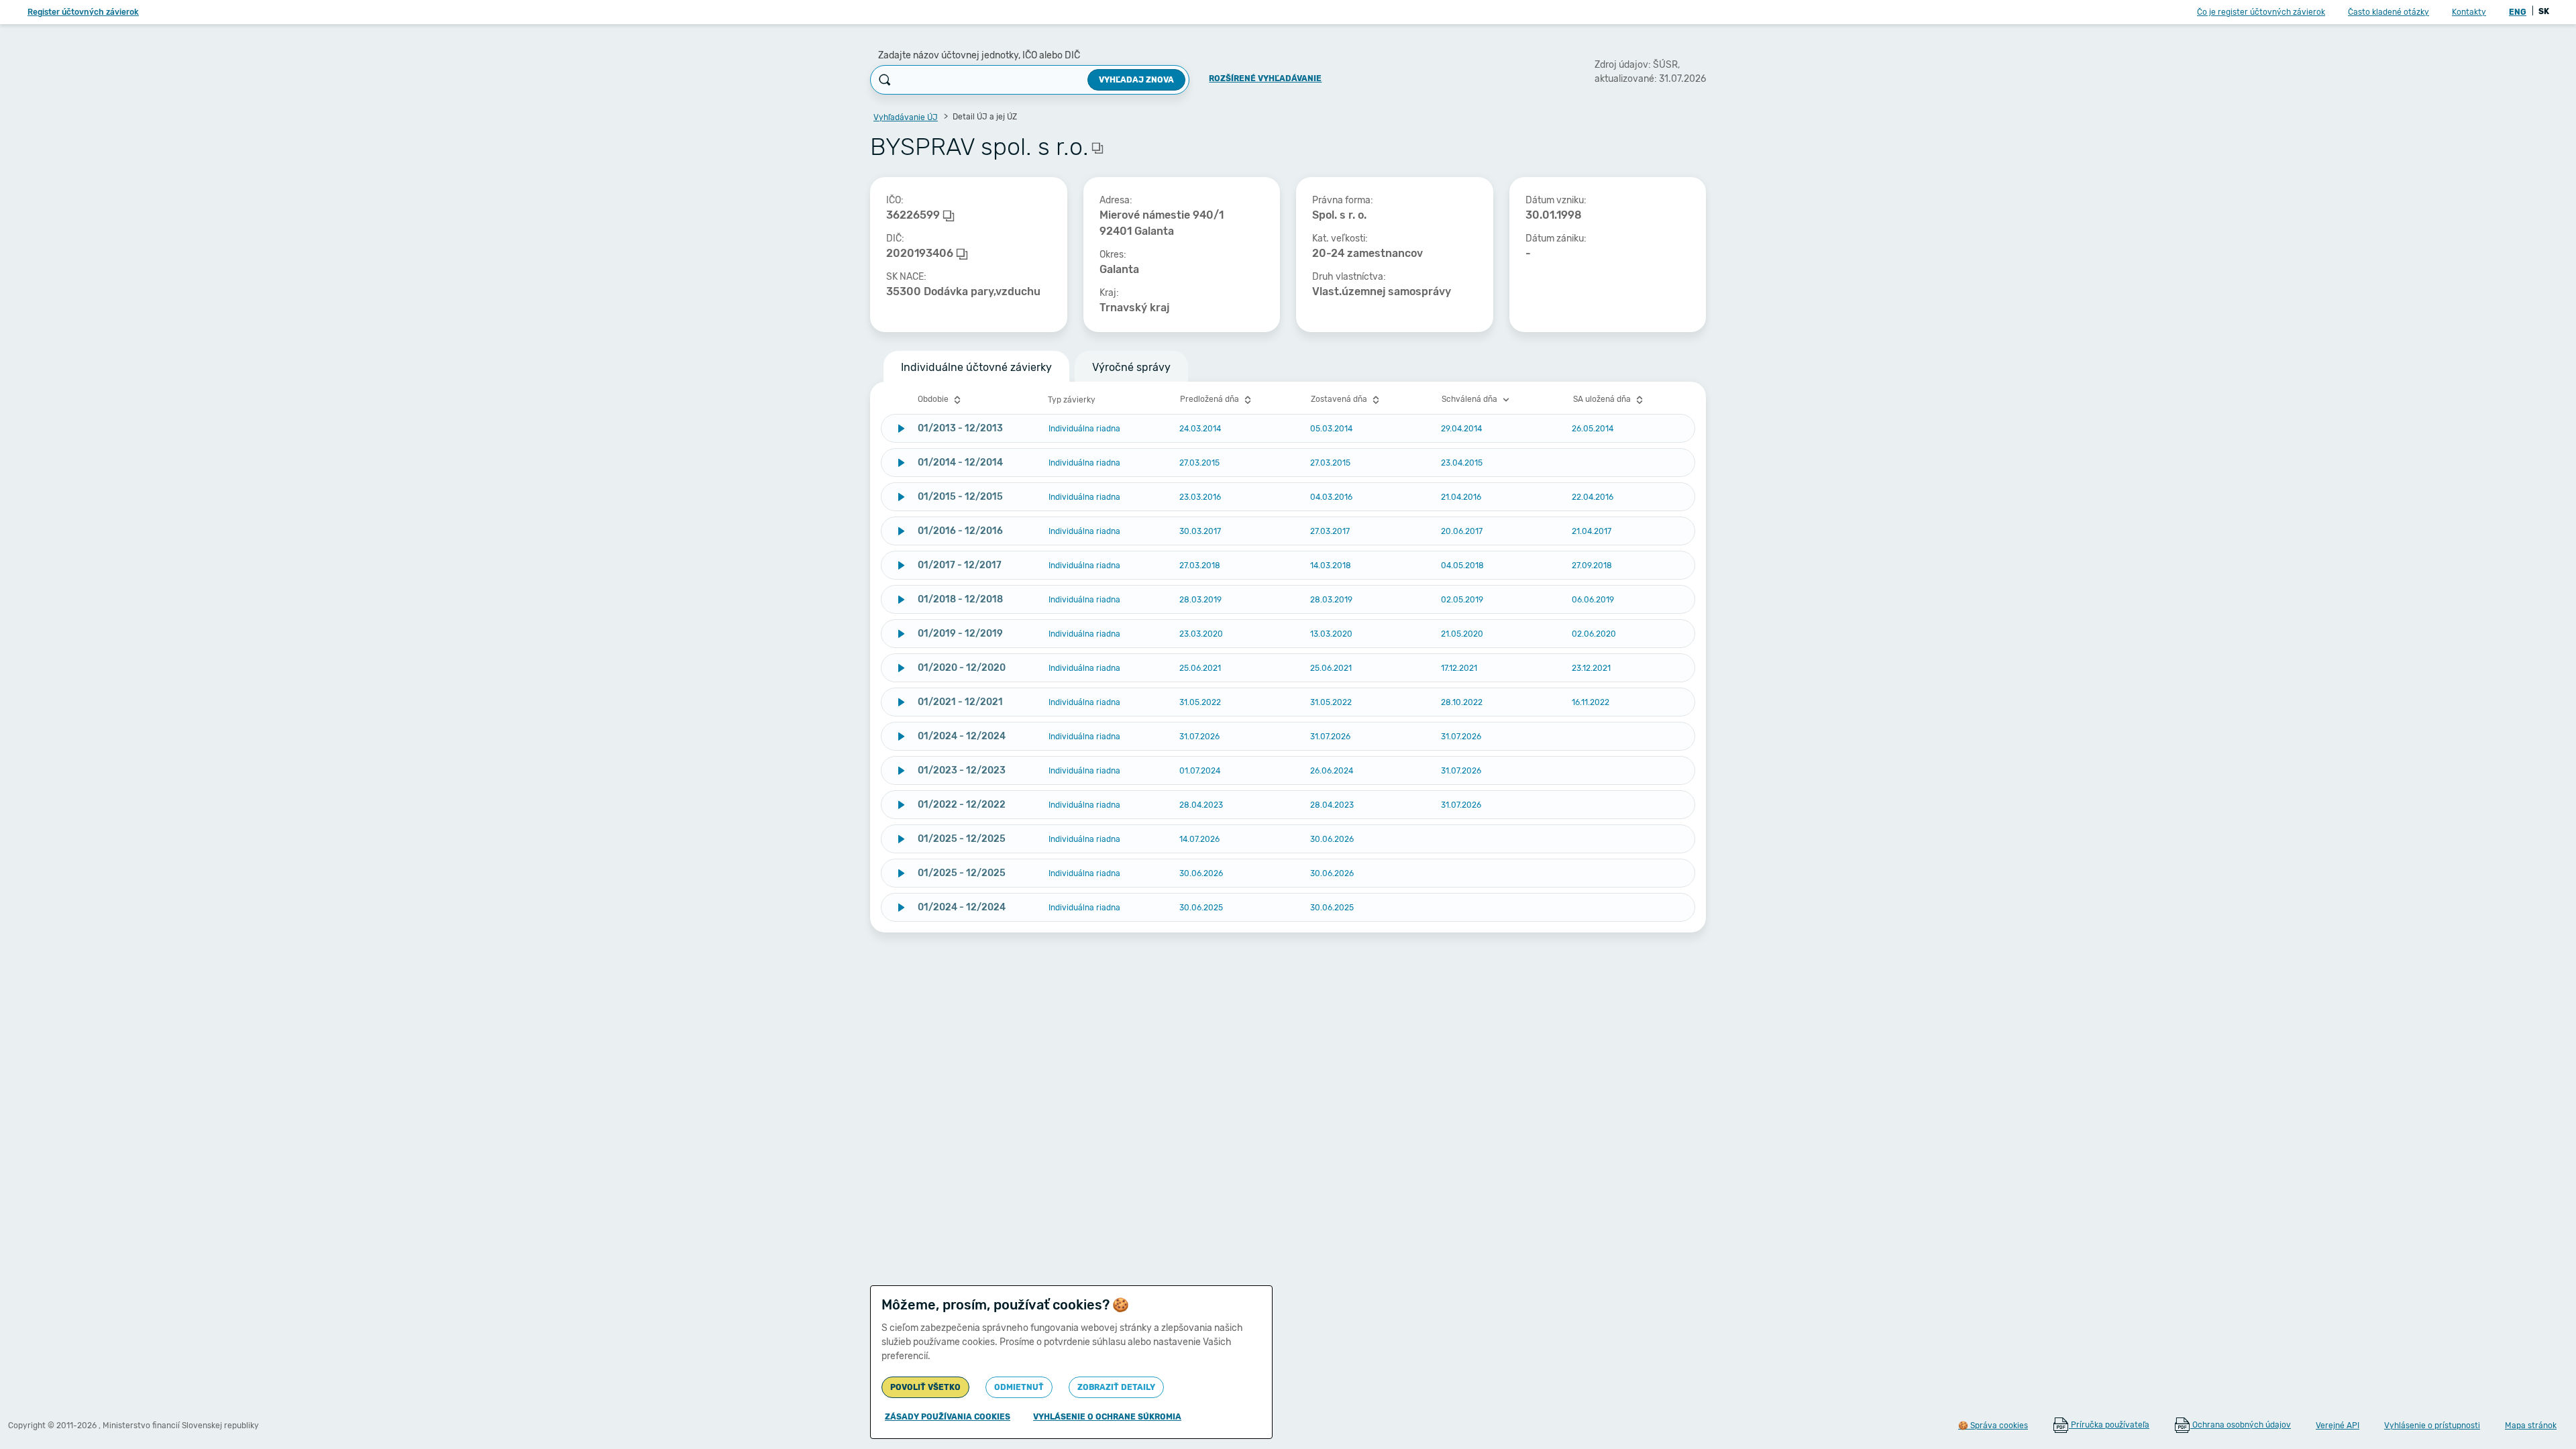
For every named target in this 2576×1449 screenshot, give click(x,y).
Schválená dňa (1470, 399)
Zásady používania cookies (948, 1417)
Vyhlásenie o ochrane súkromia (1107, 1417)
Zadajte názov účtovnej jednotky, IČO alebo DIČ (979, 55)
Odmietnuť (1019, 1387)
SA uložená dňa (1603, 399)
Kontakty (2469, 12)
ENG (2518, 12)
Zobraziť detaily (1116, 1387)
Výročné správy (1131, 367)
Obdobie (934, 399)
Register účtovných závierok (83, 12)
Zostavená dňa (1340, 399)
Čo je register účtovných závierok (2261, 12)
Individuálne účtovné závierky (976, 367)
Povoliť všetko (925, 1387)
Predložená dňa (1211, 399)
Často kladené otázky (2389, 12)
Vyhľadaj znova (1136, 80)
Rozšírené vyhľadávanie (1265, 78)
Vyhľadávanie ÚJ (906, 117)
